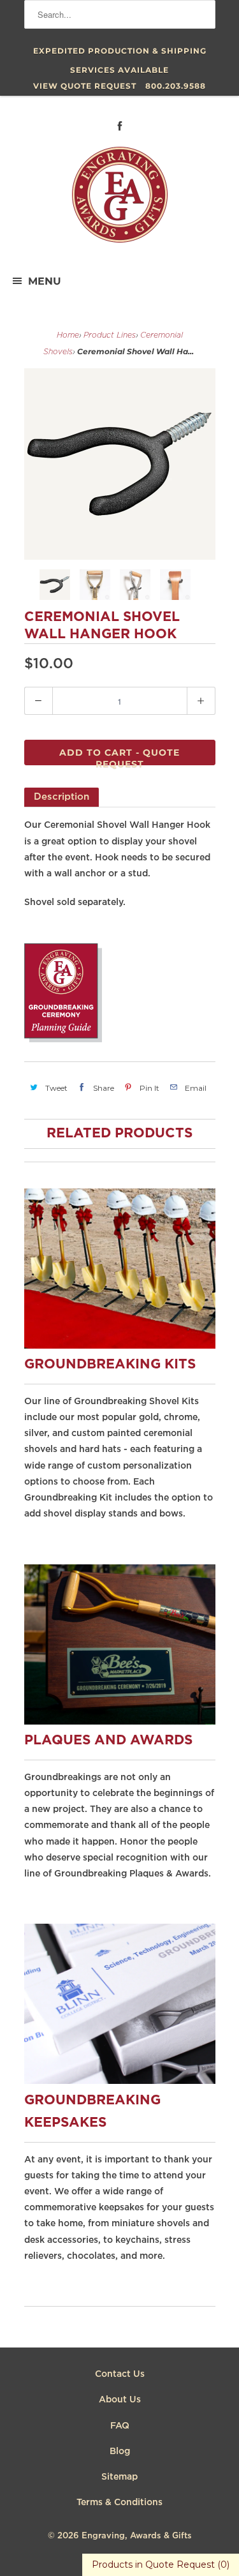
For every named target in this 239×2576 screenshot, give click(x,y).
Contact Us (120, 2374)
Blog (120, 2452)
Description (62, 797)
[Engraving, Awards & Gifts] (120, 200)
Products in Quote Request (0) (161, 2565)
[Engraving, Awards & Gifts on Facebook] (120, 126)
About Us (120, 2400)
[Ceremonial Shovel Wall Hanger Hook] (120, 464)
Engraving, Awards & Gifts (137, 2536)
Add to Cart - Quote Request (119, 756)
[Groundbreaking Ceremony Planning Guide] (63, 1040)
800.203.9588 (176, 86)
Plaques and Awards (108, 1741)
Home (68, 335)
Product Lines (110, 335)
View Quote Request (85, 86)
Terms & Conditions (119, 2503)
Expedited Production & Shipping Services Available (120, 53)
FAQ (120, 2426)
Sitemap (119, 2477)
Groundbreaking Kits (110, 1365)
